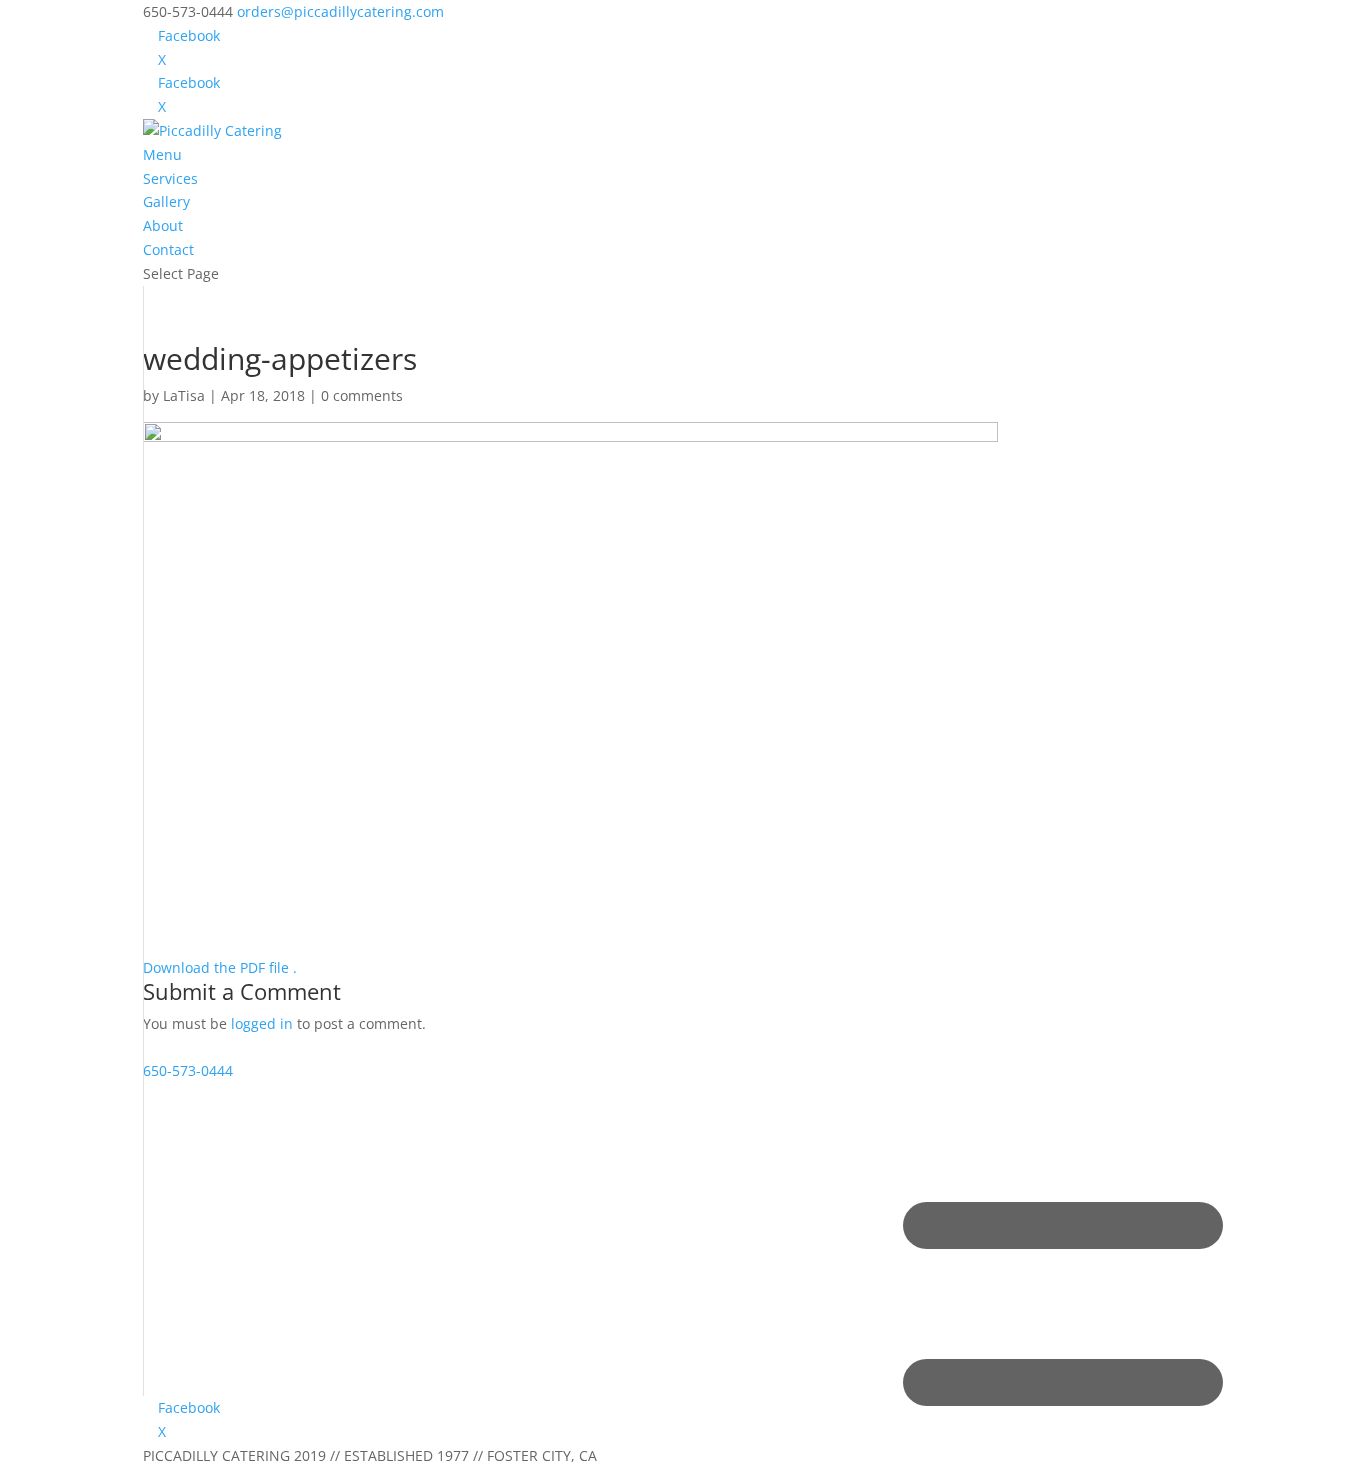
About (163, 225)
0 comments (362, 395)
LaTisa (184, 395)
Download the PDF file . (220, 967)
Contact (168, 249)
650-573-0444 (188, 1070)
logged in (262, 1023)
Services (170, 178)
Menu (162, 154)
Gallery (166, 201)
